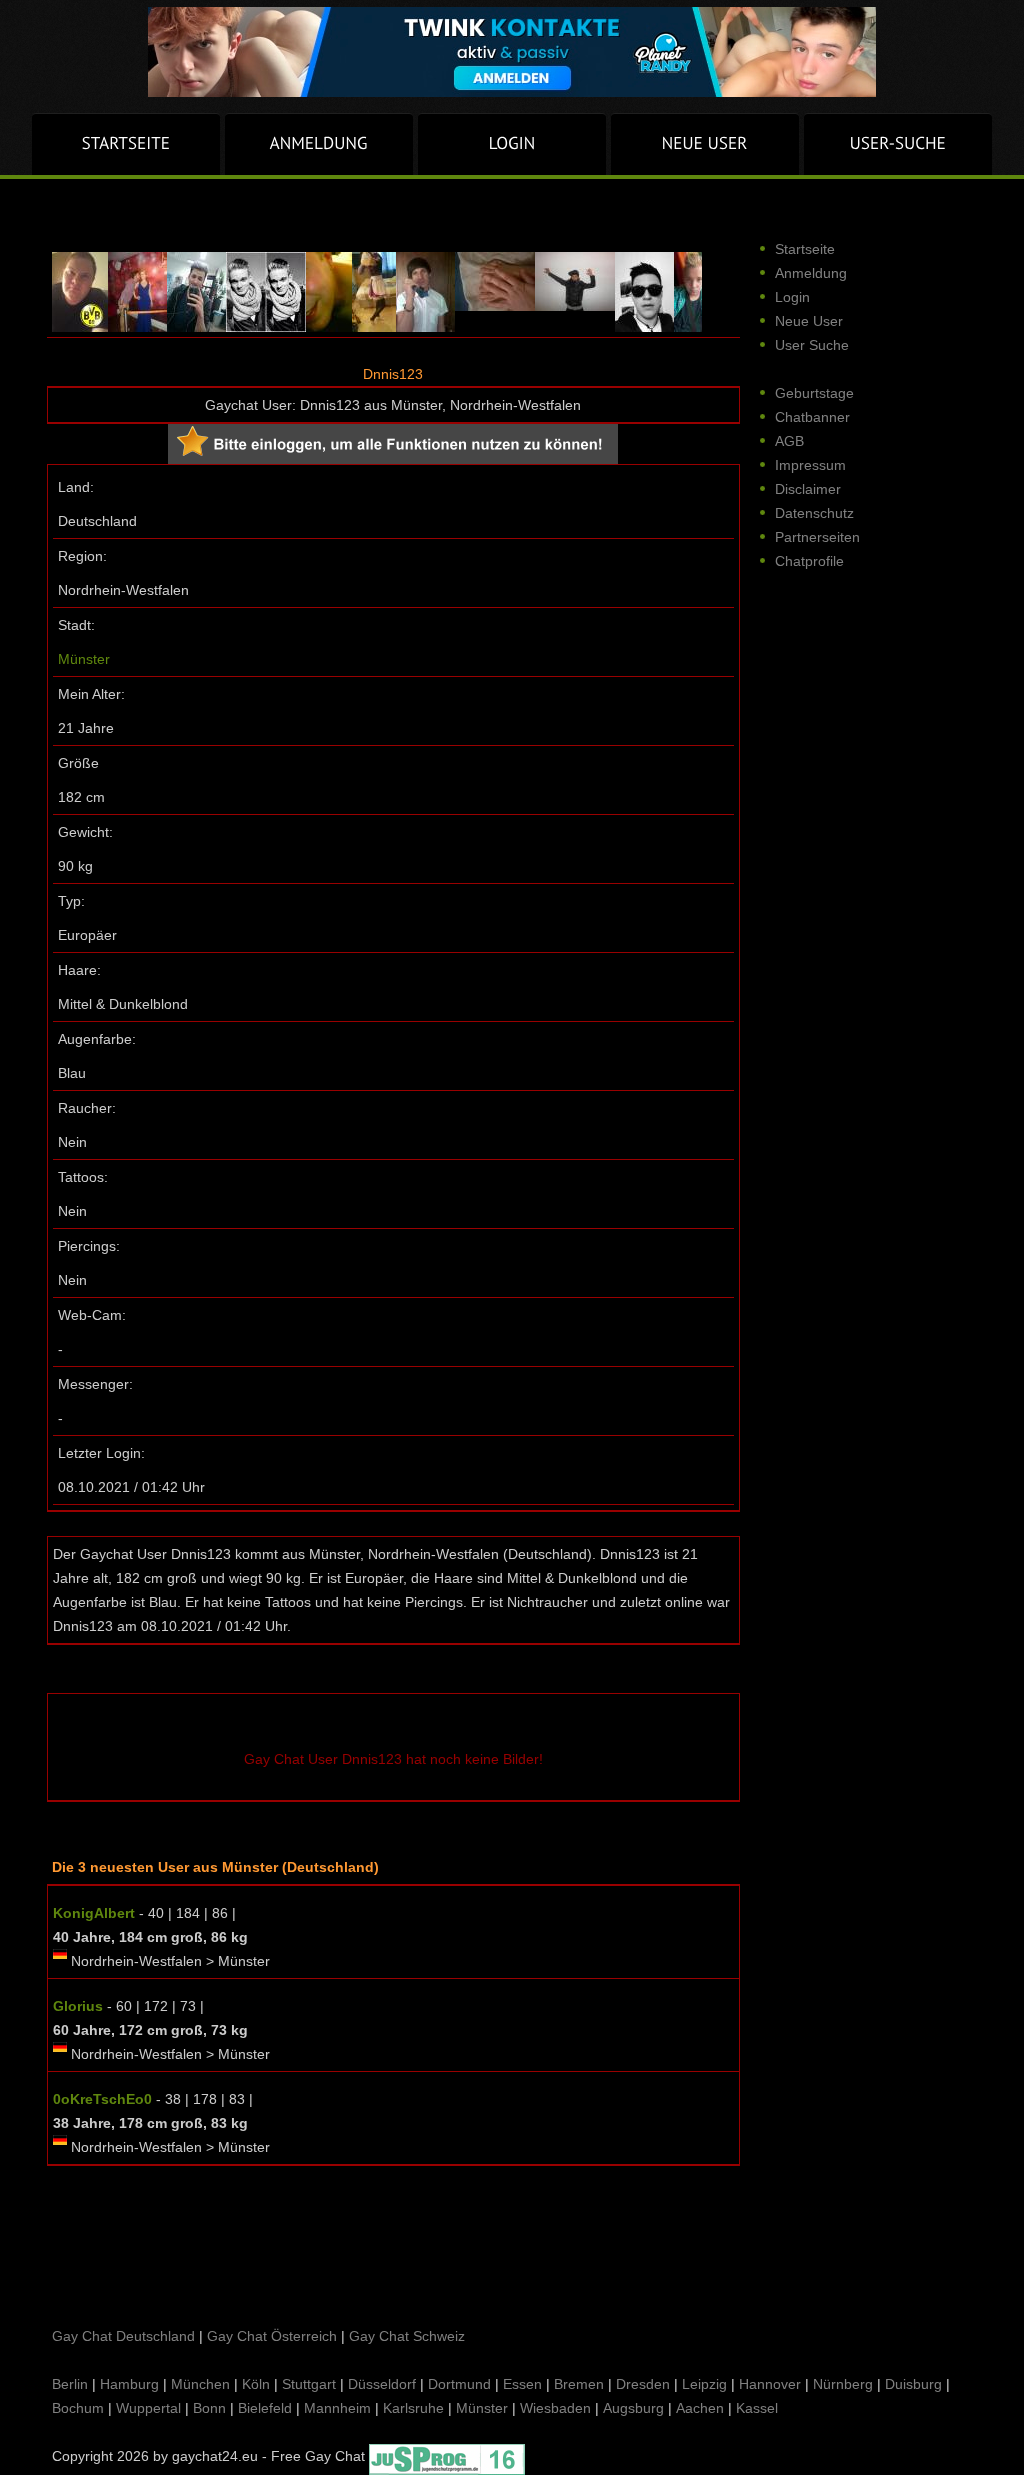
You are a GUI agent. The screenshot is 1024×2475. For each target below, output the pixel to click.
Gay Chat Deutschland (123, 2336)
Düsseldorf (382, 2384)
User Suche (812, 345)
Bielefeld (265, 2408)
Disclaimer (808, 489)
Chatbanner (812, 417)
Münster (84, 659)
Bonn (209, 2408)
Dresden (643, 2384)
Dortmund (459, 2384)
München (200, 2384)
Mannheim (337, 2408)
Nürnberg (843, 2384)
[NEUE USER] (705, 144)
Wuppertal (148, 2408)
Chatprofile (809, 561)
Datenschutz (814, 513)
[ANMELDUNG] (319, 144)
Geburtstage (814, 393)
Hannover (770, 2384)
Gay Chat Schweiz (407, 2336)
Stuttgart (309, 2384)
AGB (789, 441)
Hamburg (129, 2384)
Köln (256, 2384)
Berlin (70, 2384)
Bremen (579, 2384)
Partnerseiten (817, 537)
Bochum (78, 2408)
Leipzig (704, 2384)
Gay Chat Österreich (272, 2336)
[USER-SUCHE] (898, 144)
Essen (522, 2384)
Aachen (700, 2408)
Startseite (805, 249)
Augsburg (633, 2408)
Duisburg (913, 2384)
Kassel (757, 2408)
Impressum (810, 465)
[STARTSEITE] (126, 144)
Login (792, 297)
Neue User (809, 321)
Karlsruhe (413, 2408)
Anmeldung (811, 273)
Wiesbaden (555, 2408)
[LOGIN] (512, 144)
